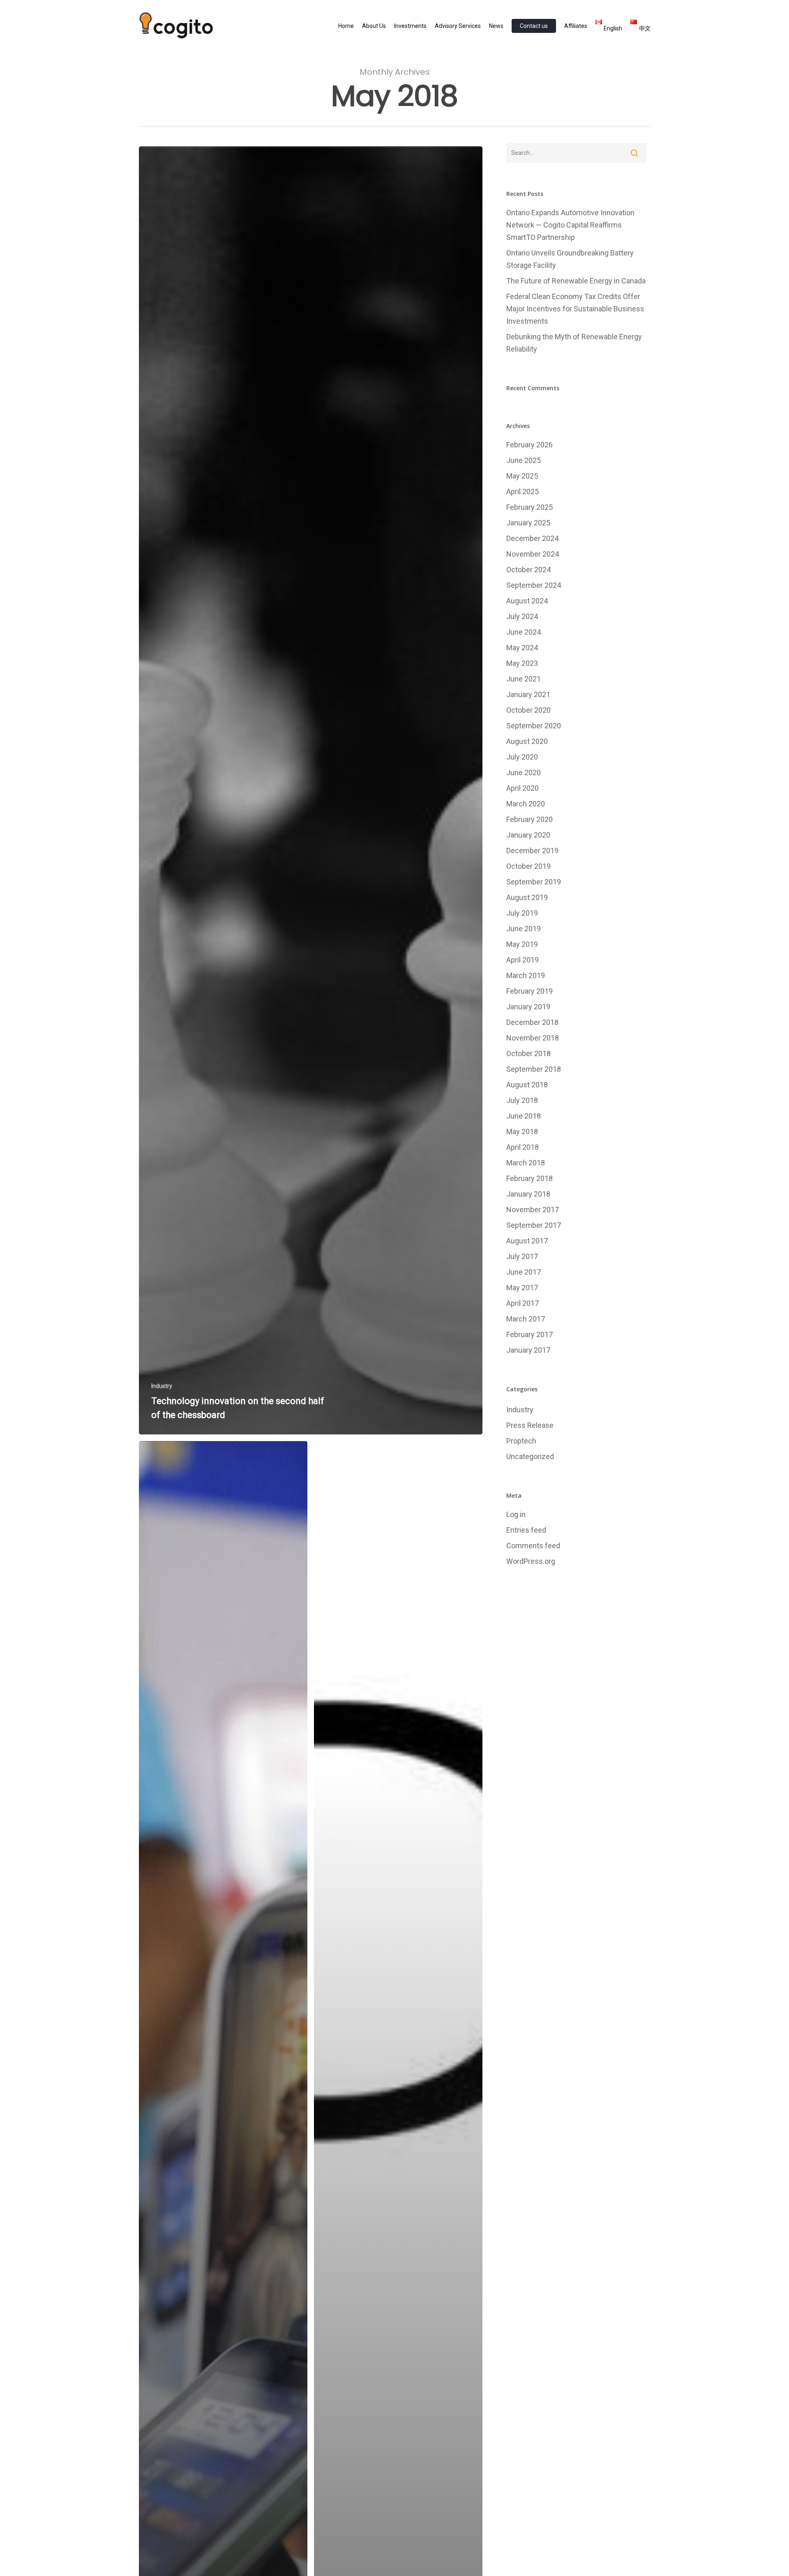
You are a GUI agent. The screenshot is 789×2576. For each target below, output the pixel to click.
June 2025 (524, 460)
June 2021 (524, 679)
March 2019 (526, 975)
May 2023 (522, 663)
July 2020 (522, 757)
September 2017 (534, 1225)
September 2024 (534, 585)
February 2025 (529, 507)
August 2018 (527, 1085)
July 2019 (522, 913)
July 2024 (522, 616)
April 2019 (523, 960)
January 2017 (528, 1350)
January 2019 (528, 1007)
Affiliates (576, 26)
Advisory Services (458, 26)
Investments (410, 26)
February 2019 (529, 991)
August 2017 (527, 1241)
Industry (162, 1386)
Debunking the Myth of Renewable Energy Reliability (574, 343)
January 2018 (528, 1194)
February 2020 (529, 819)
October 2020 (528, 710)
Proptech (521, 1441)
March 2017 (526, 1319)
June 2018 (524, 1116)
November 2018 (533, 1038)
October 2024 (528, 570)
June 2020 (524, 772)
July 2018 (522, 1100)
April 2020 (523, 788)
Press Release (530, 1425)
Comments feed (533, 1546)
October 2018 (528, 1053)
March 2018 (526, 1163)
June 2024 (524, 632)
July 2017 (522, 1256)
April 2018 (523, 1147)
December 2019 (532, 851)
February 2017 (529, 1334)
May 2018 (522, 1131)
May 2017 (522, 1288)
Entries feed (526, 1530)
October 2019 (528, 866)
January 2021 (528, 694)
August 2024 (527, 601)
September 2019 (534, 882)
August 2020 (527, 741)
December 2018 (532, 1022)
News (496, 26)
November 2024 (533, 554)
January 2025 (528, 523)
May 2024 (522, 648)
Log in (516, 1514)
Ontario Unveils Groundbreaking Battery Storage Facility (570, 259)
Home (346, 26)
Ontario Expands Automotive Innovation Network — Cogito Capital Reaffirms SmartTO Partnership (570, 225)
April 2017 (523, 1303)
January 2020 (528, 835)
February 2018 (529, 1178)
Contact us (534, 26)
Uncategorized (530, 1456)
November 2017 (533, 1210)
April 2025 (523, 491)
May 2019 (522, 944)
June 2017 (524, 1272)
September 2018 (534, 1069)
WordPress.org (531, 1561)
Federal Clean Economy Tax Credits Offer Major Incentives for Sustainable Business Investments (575, 309)
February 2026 (529, 445)
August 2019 (527, 897)
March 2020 (526, 804)
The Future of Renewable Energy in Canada (576, 281)
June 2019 (524, 929)
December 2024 (532, 538)
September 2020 (534, 726)
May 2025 (522, 476)
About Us (374, 26)
